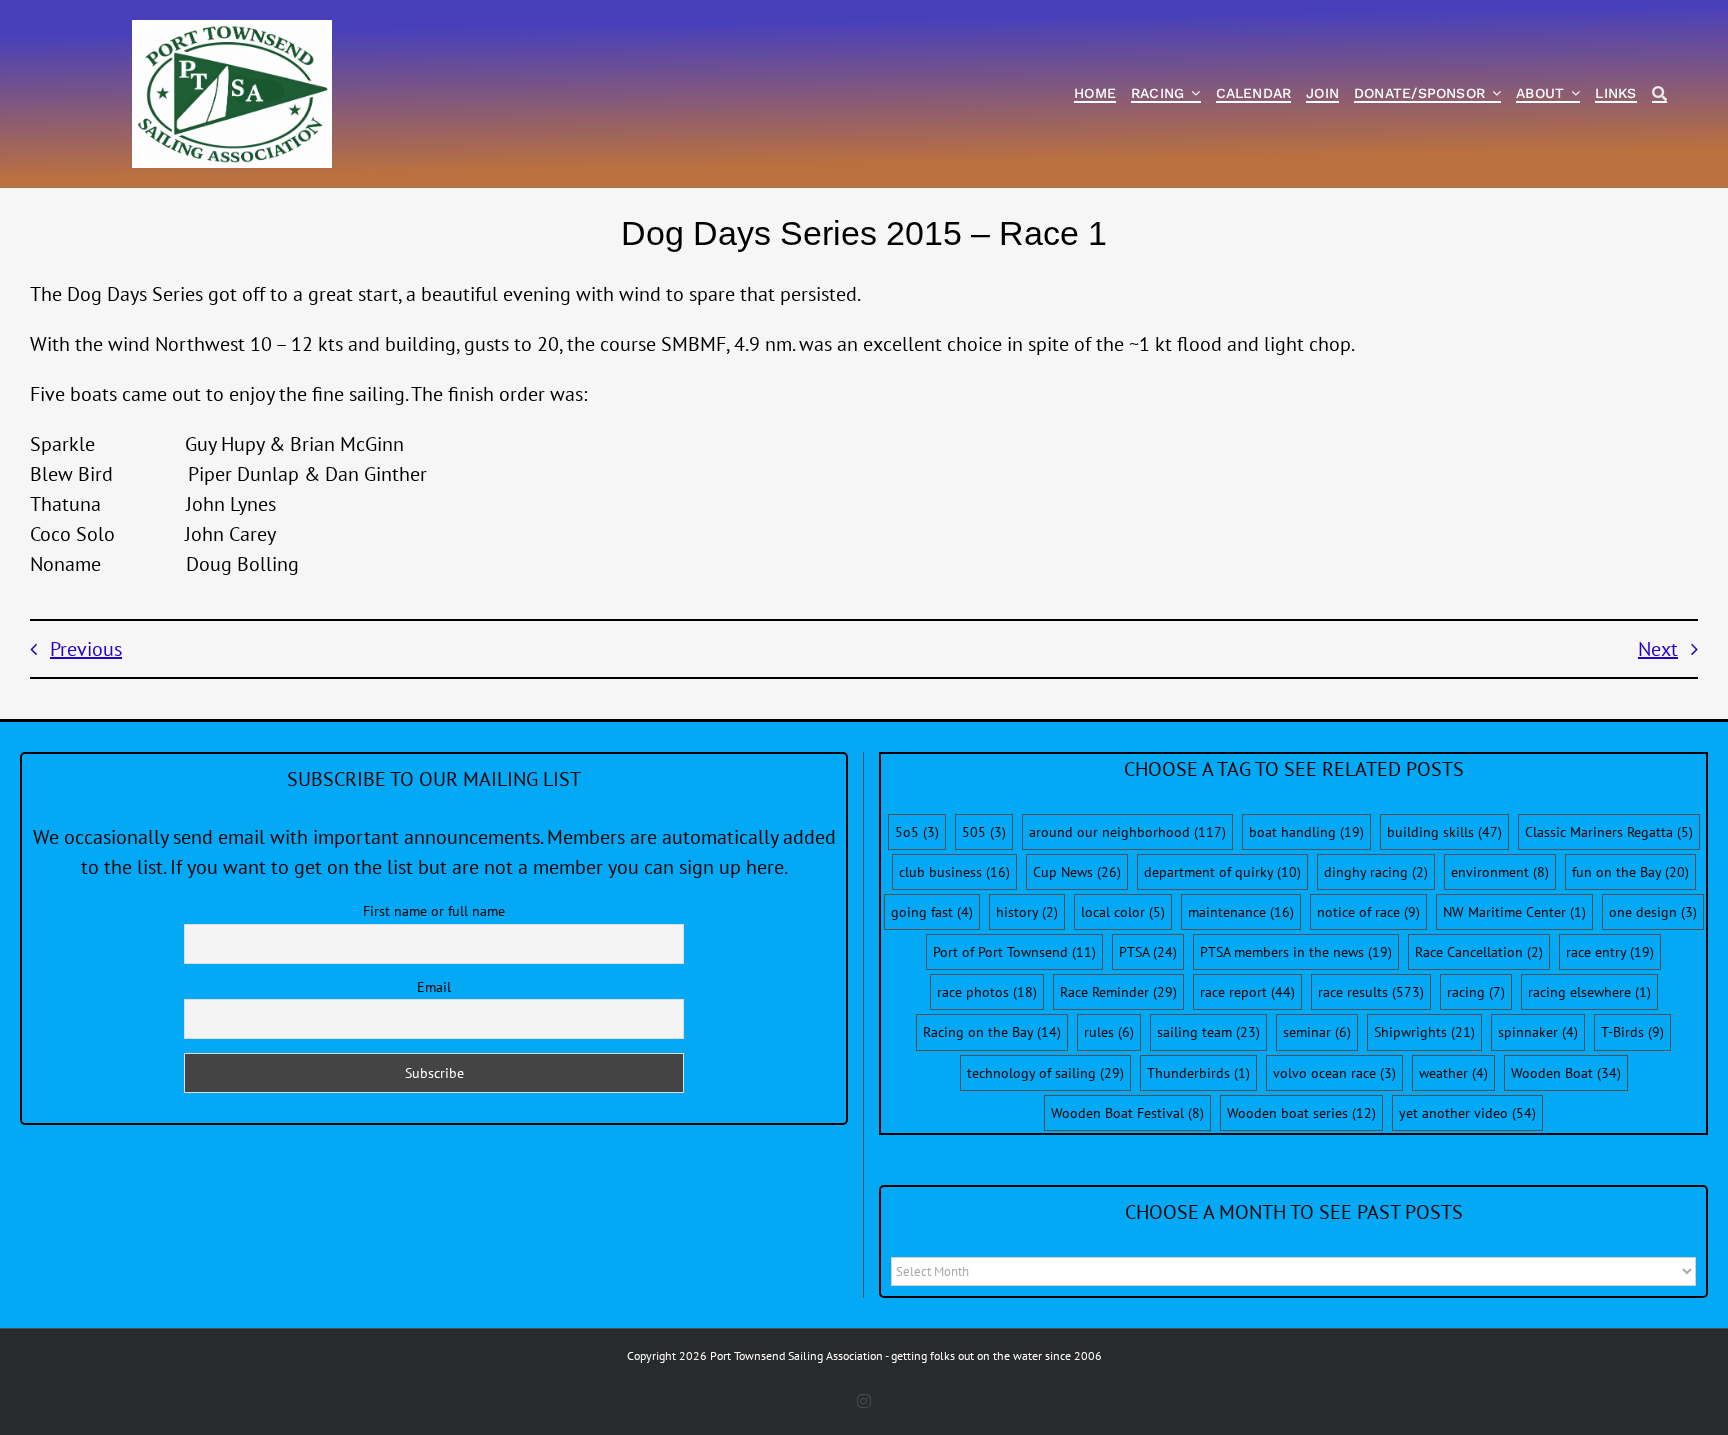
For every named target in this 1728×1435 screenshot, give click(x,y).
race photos (987, 992)
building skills (1444, 832)
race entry (1610, 952)
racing (1476, 992)
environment (1500, 872)
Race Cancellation (1479, 952)
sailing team (1208, 1032)
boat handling (1306, 832)
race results (1371, 992)
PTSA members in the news (1296, 952)
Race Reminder (1118, 992)
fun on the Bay (1630, 872)
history (1027, 912)
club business (954, 872)
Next (1658, 649)
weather (1453, 1073)
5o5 (917, 832)
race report (1247, 992)
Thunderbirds (1198, 1073)
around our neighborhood (1127, 832)
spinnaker (1538, 1032)
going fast (932, 912)
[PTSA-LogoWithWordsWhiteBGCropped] (232, 30)
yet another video (1467, 1113)
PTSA (1148, 952)
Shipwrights (1424, 1032)
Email (434, 987)
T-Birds (1632, 1032)
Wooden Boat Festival (1127, 1113)
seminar (1317, 1032)
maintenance (1241, 912)
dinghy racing (1376, 872)
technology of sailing (1045, 1073)
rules (1109, 1032)
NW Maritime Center (1514, 912)
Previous (86, 649)
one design (1653, 912)
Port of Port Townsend (1014, 952)
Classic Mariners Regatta (1609, 832)
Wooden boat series (1301, 1113)
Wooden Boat (1566, 1073)
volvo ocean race (1334, 1073)
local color (1123, 912)
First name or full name (434, 911)
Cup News (1077, 872)
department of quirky (1222, 872)
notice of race (1368, 912)
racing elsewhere (1589, 992)
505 (984, 832)
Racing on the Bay (992, 1032)
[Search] (1659, 94)
